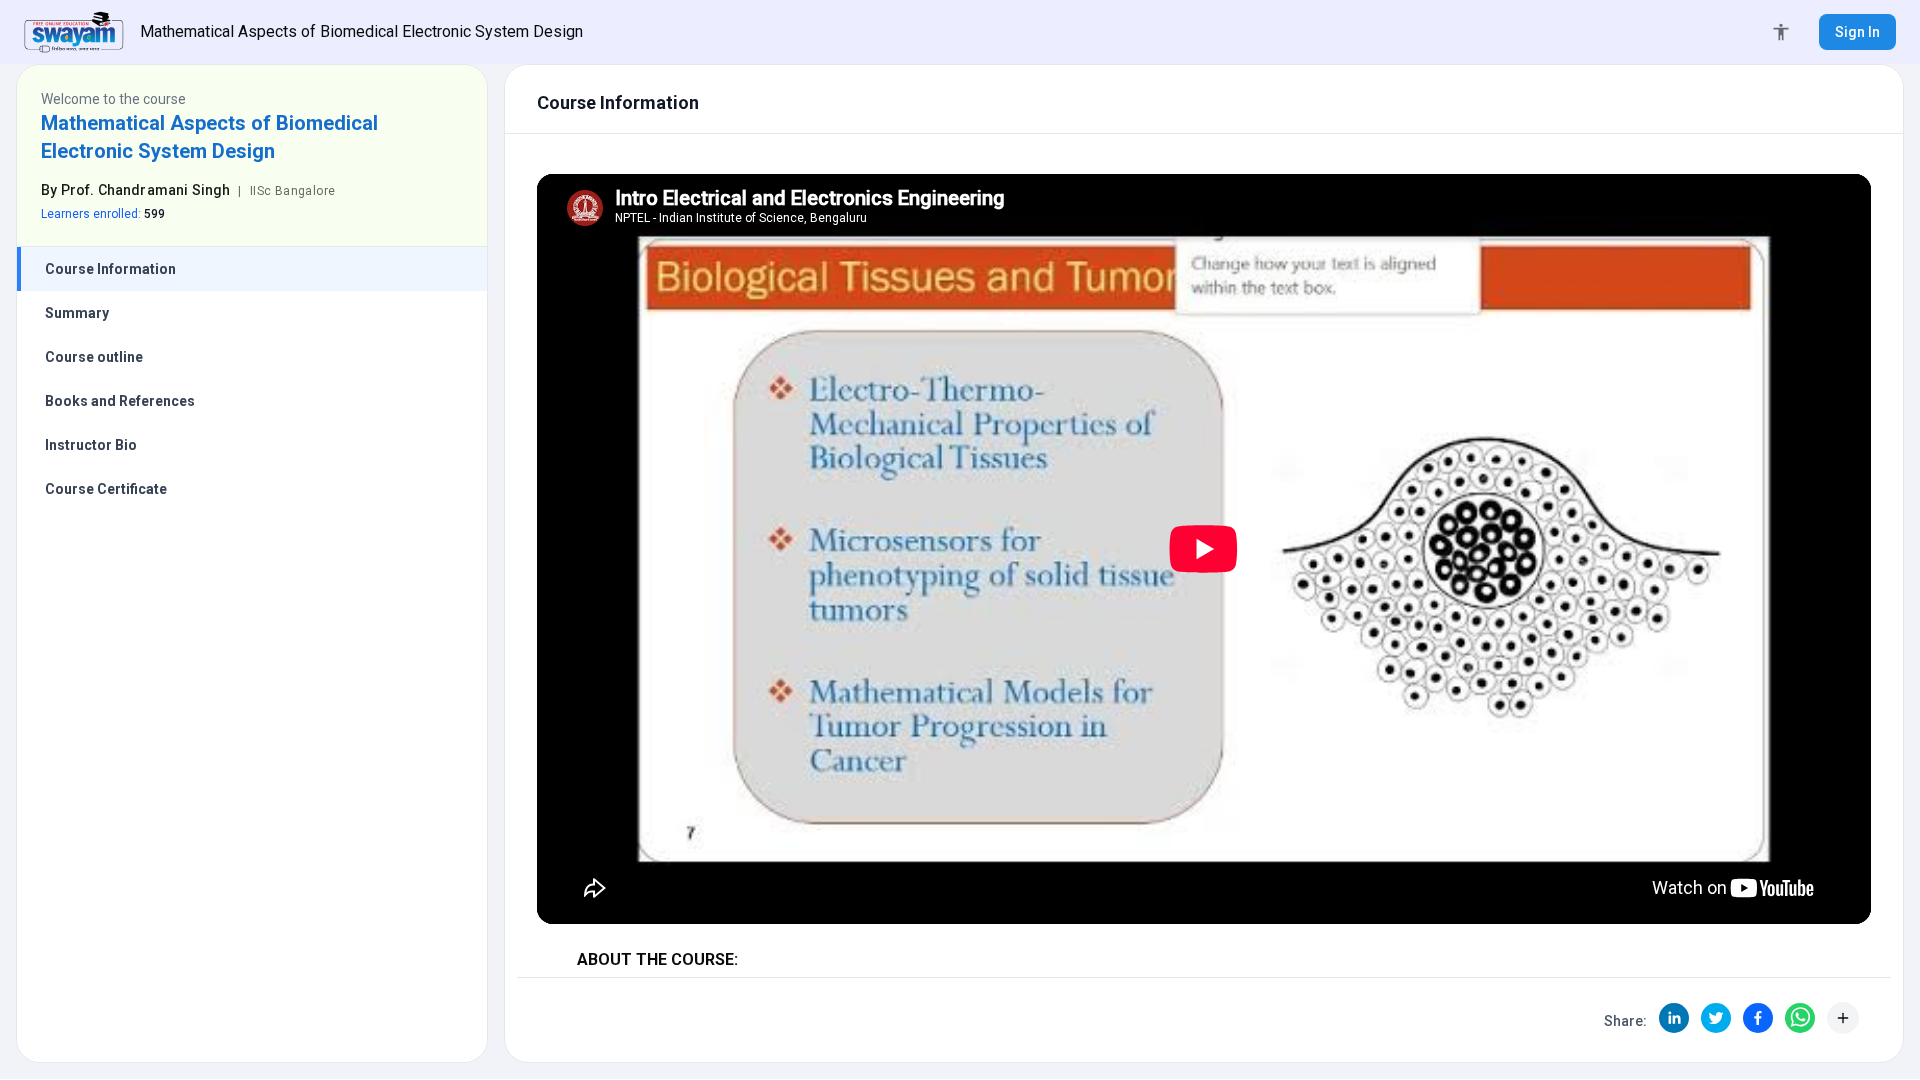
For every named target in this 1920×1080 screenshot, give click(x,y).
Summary (77, 313)
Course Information (110, 269)
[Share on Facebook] (1758, 1018)
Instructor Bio (91, 445)
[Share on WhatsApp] (1800, 1018)
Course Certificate (106, 489)
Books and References (120, 401)
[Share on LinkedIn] (1674, 1018)
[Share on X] (1716, 1018)
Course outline (94, 357)
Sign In (1857, 32)
